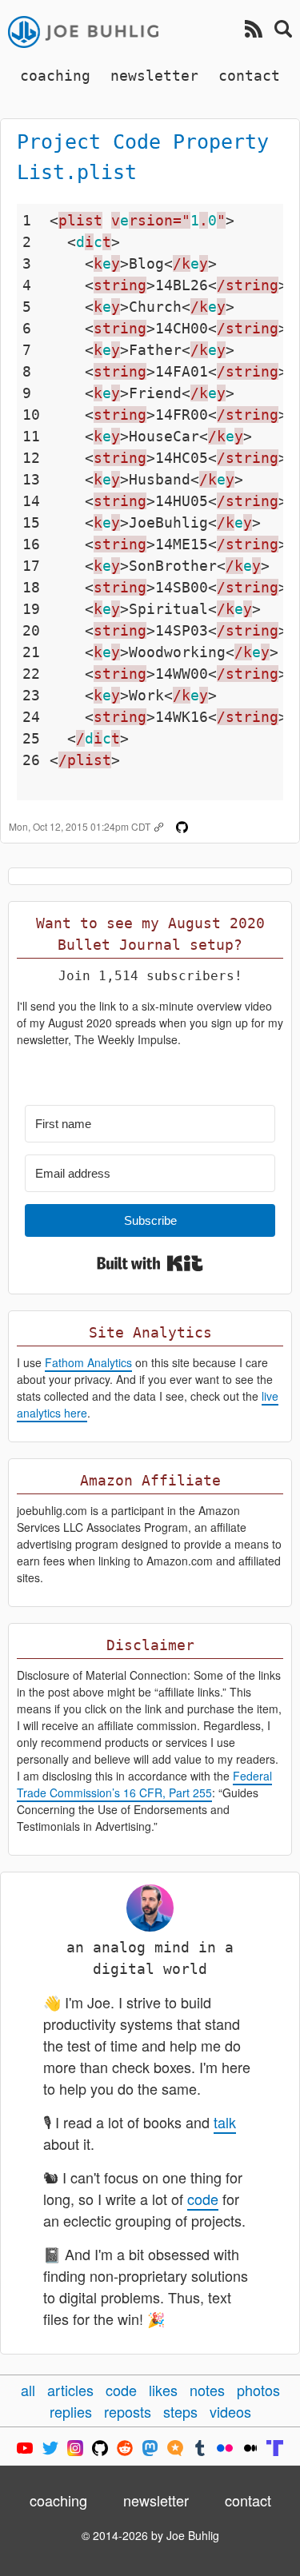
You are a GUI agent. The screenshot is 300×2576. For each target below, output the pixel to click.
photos (258, 2390)
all (28, 2390)
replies (71, 2411)
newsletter (154, 76)
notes (207, 2390)
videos (230, 2411)
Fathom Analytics (88, 1362)
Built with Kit (150, 1263)
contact (249, 76)
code (203, 2199)
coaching (55, 76)
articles (70, 2390)
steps (180, 2411)
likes (163, 2390)
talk (225, 2122)
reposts (128, 2411)
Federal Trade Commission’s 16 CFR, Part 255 (144, 1784)
